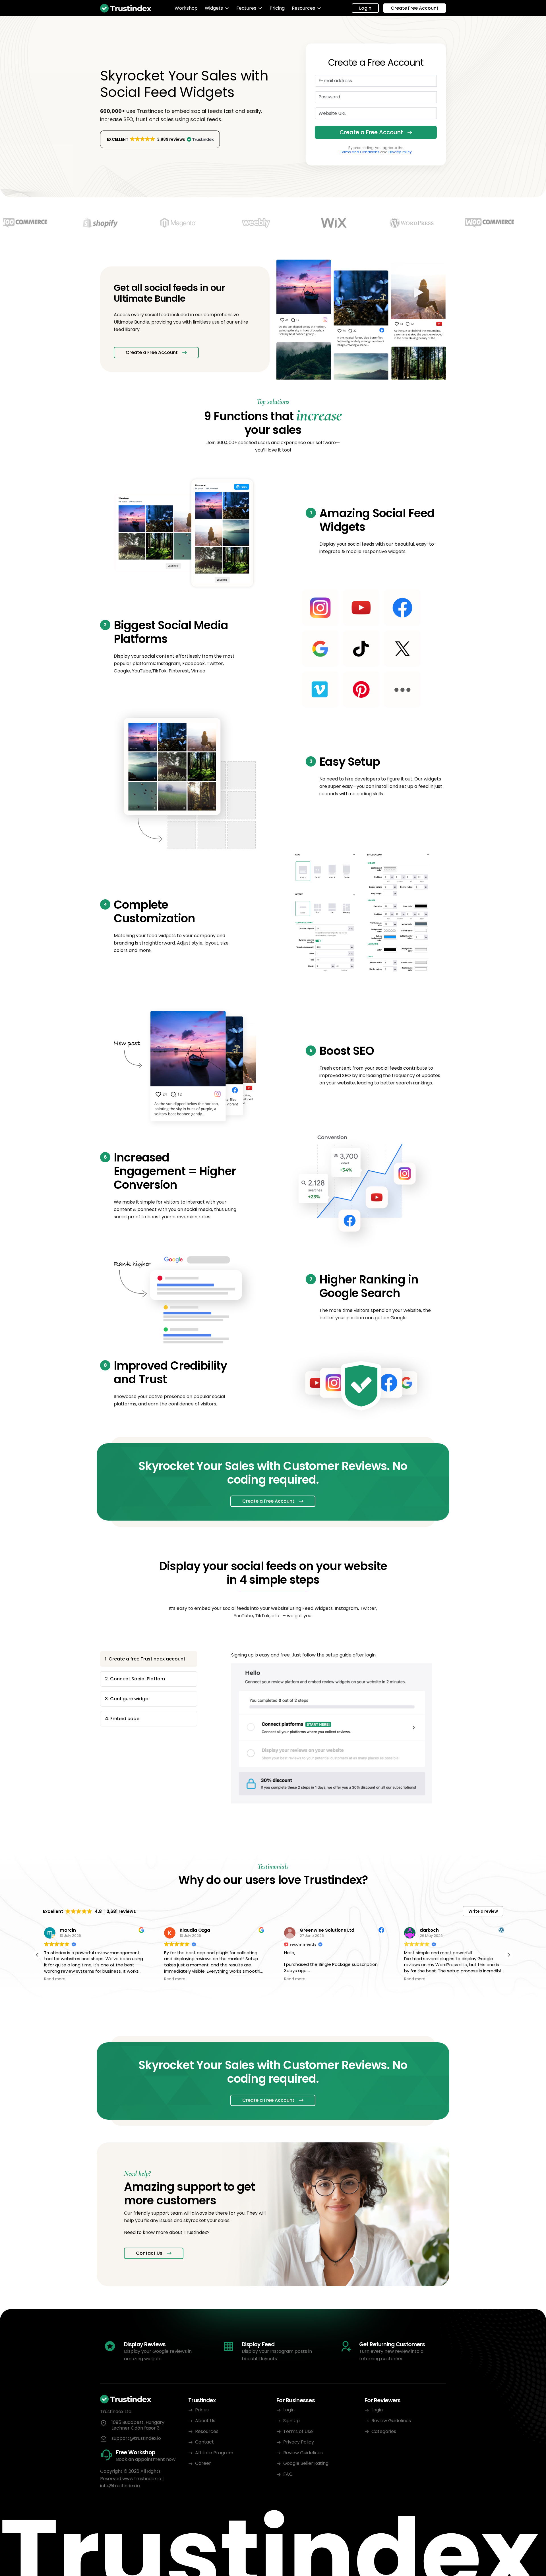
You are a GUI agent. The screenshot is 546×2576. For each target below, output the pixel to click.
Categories (384, 2431)
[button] (160, 139)
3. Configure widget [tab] (128, 1699)
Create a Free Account (371, 132)
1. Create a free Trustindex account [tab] (145, 1659)
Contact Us (149, 2253)
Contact (204, 2442)
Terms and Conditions (360, 152)
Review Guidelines (303, 2453)
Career (203, 2463)
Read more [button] (54, 1979)
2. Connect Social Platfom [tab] (135, 1679)
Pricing (277, 8)
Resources (303, 8)
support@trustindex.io (136, 2438)
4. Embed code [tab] (122, 1719)
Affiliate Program (214, 2453)
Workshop (186, 8)
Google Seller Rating (306, 2463)
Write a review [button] (483, 1911)
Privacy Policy (400, 152)
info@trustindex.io (120, 2486)
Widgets (214, 8)
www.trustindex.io (142, 2479)
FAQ (288, 2474)
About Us (205, 2421)
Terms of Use (298, 2431)
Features (246, 8)
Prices (202, 2410)
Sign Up (291, 2421)
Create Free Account (415, 8)
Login (365, 8)
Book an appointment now (146, 2459)
